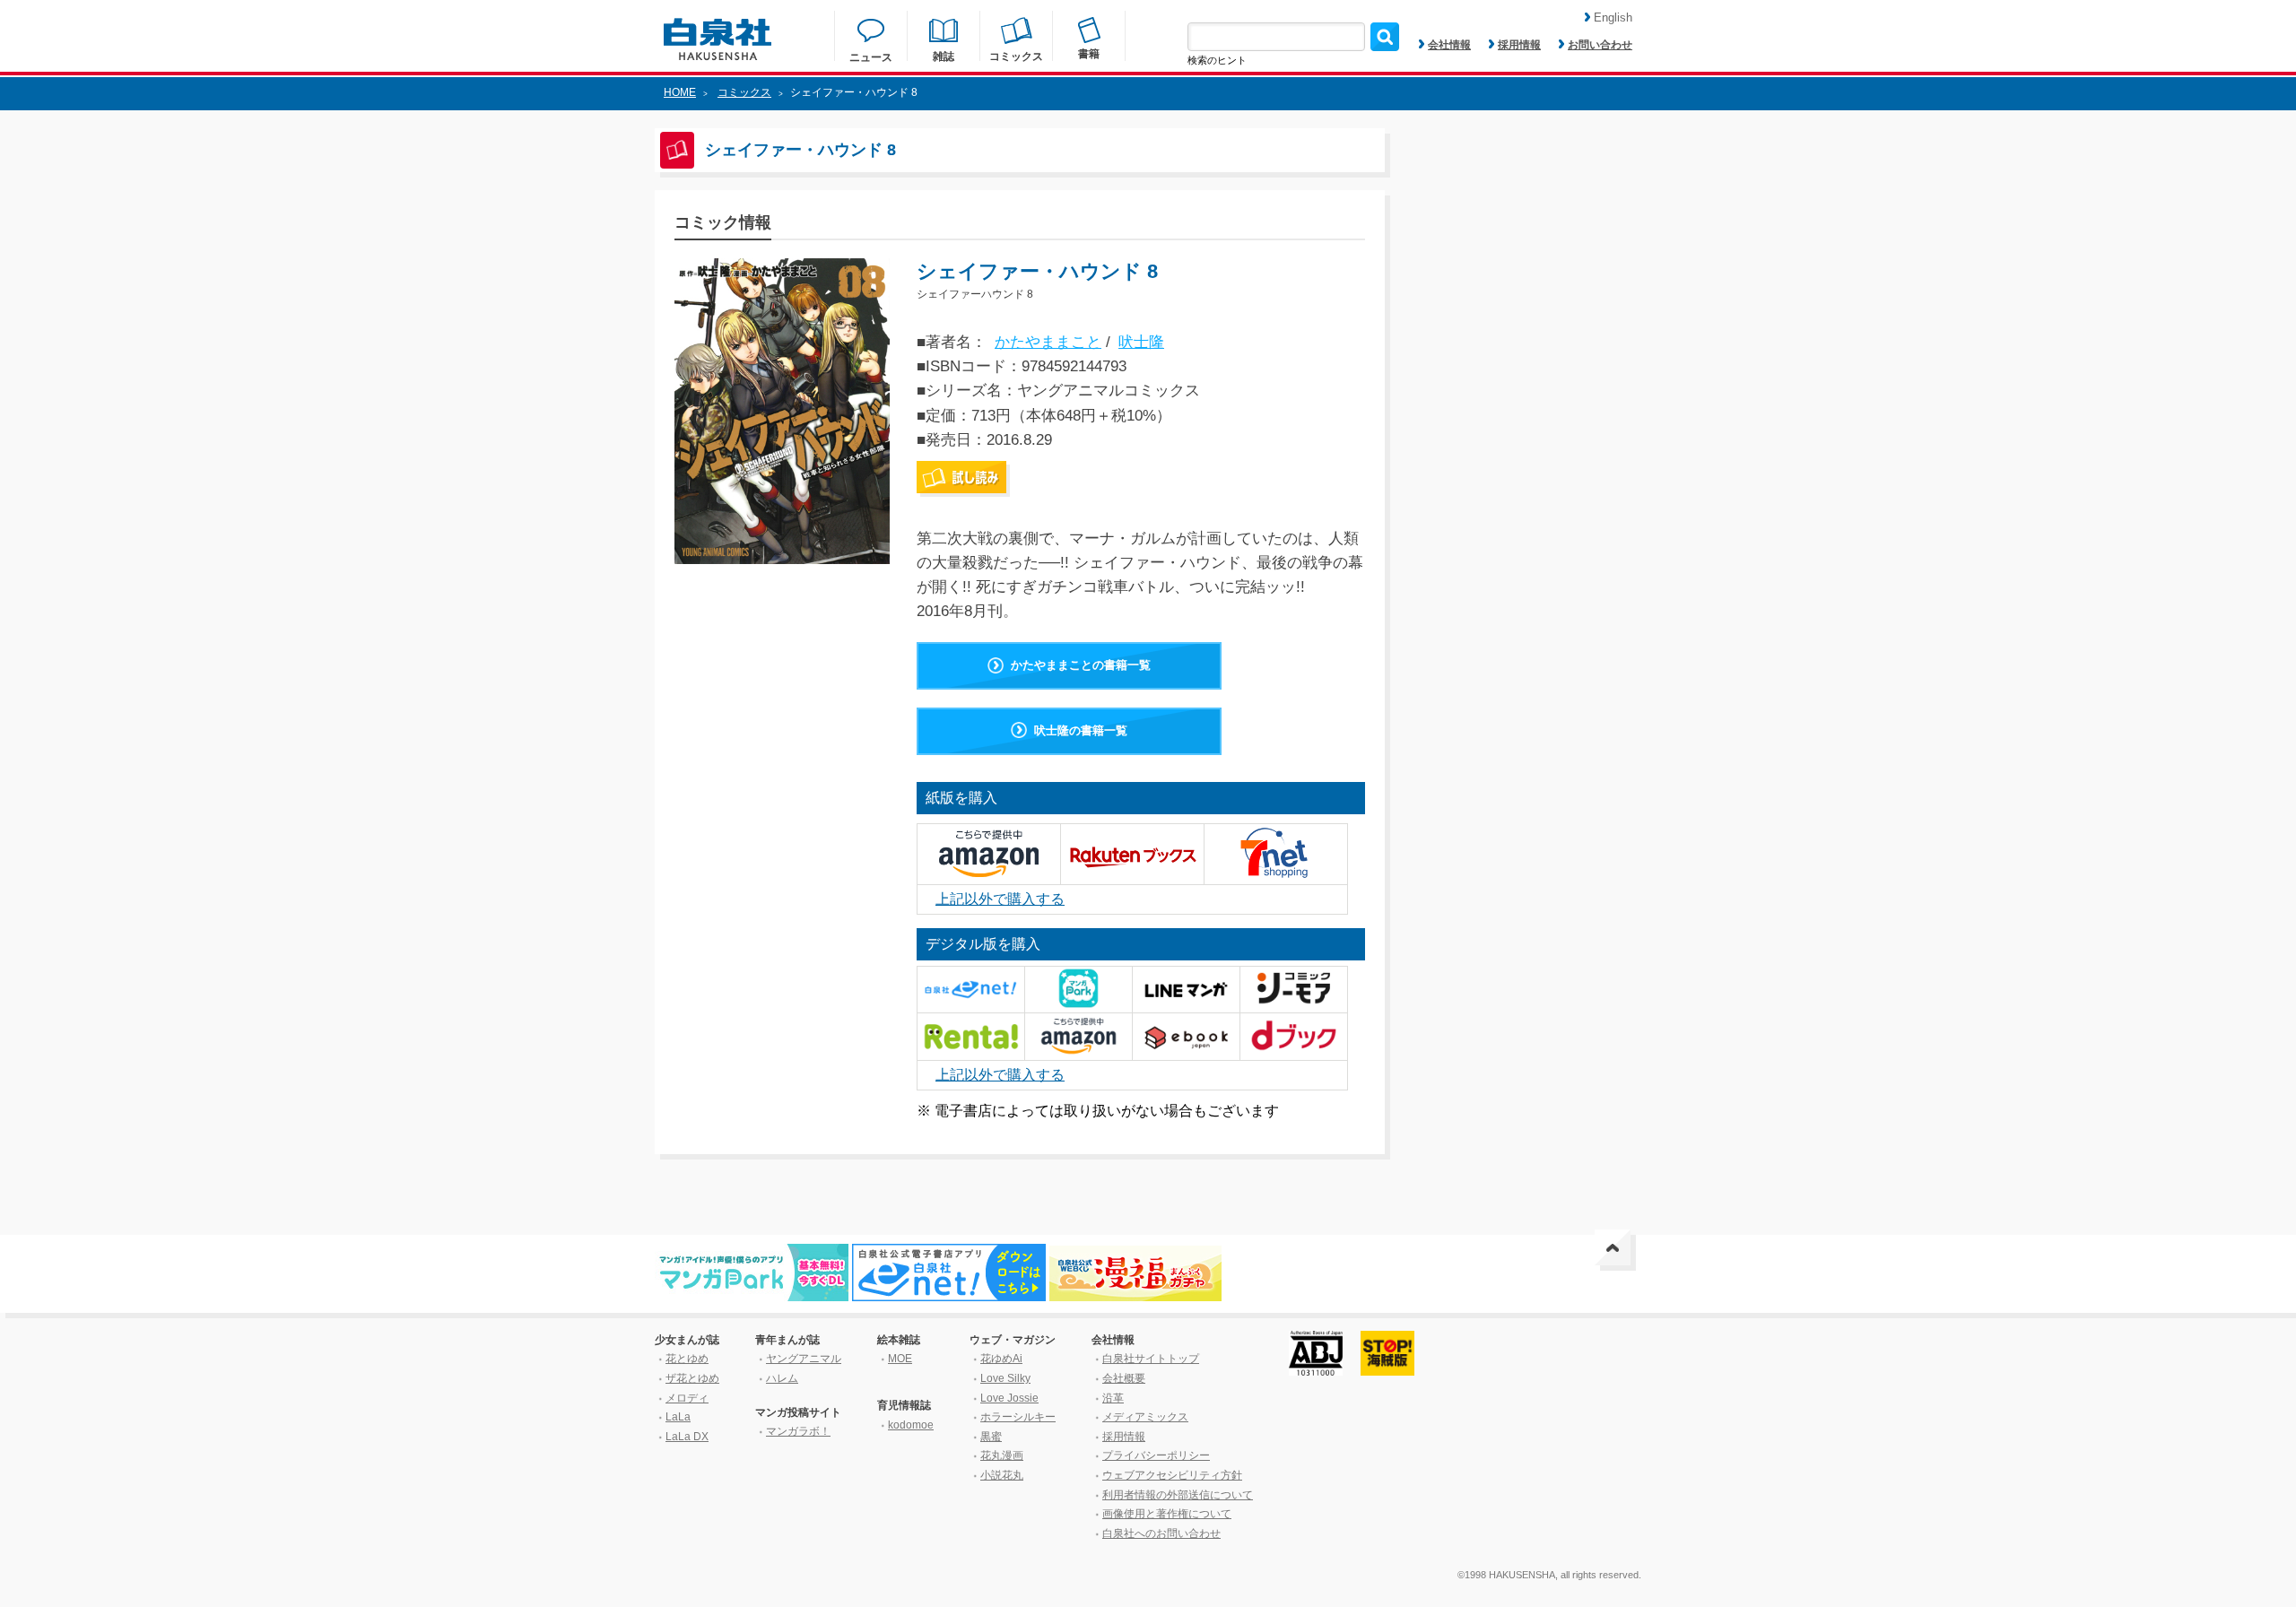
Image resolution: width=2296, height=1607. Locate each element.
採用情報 (1519, 45)
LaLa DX (687, 1437)
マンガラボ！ (798, 1431)
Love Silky (1005, 1378)
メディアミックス (1145, 1417)
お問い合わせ (1600, 45)
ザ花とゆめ (692, 1378)
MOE (900, 1359)
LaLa (678, 1417)
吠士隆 (1141, 342)
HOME (680, 92)
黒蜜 (991, 1437)
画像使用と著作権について (1167, 1514)
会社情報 (1449, 45)
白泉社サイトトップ (1151, 1359)
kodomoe (911, 1425)
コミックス (744, 92)
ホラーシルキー (1018, 1417)
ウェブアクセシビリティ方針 (1172, 1475)
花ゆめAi (1001, 1359)
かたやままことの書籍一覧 (1081, 665)
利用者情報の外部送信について (1178, 1495)
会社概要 (1124, 1378)
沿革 (1113, 1398)
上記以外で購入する (1000, 899)
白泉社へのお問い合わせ (1161, 1533)
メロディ (687, 1398)
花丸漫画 (1002, 1455)
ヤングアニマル (804, 1359)
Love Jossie (1009, 1398)
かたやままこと (1048, 342)
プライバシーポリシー (1156, 1455)
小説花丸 (1002, 1475)
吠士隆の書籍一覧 (1081, 730)
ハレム (782, 1378)
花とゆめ (687, 1359)
